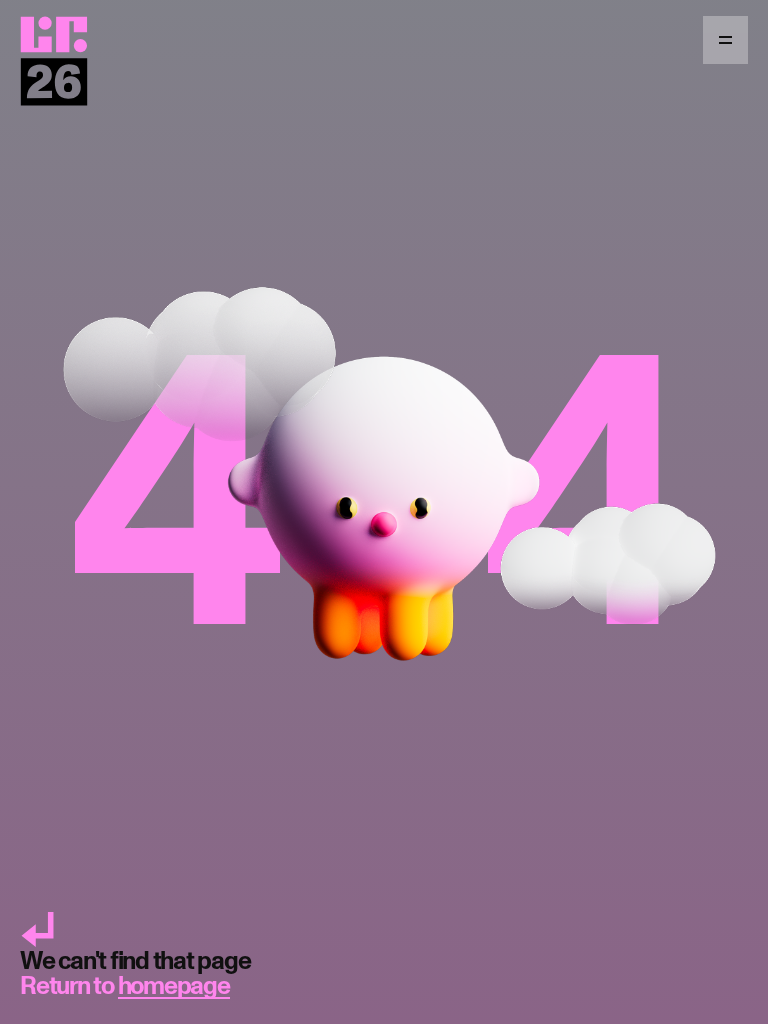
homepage (174, 986)
